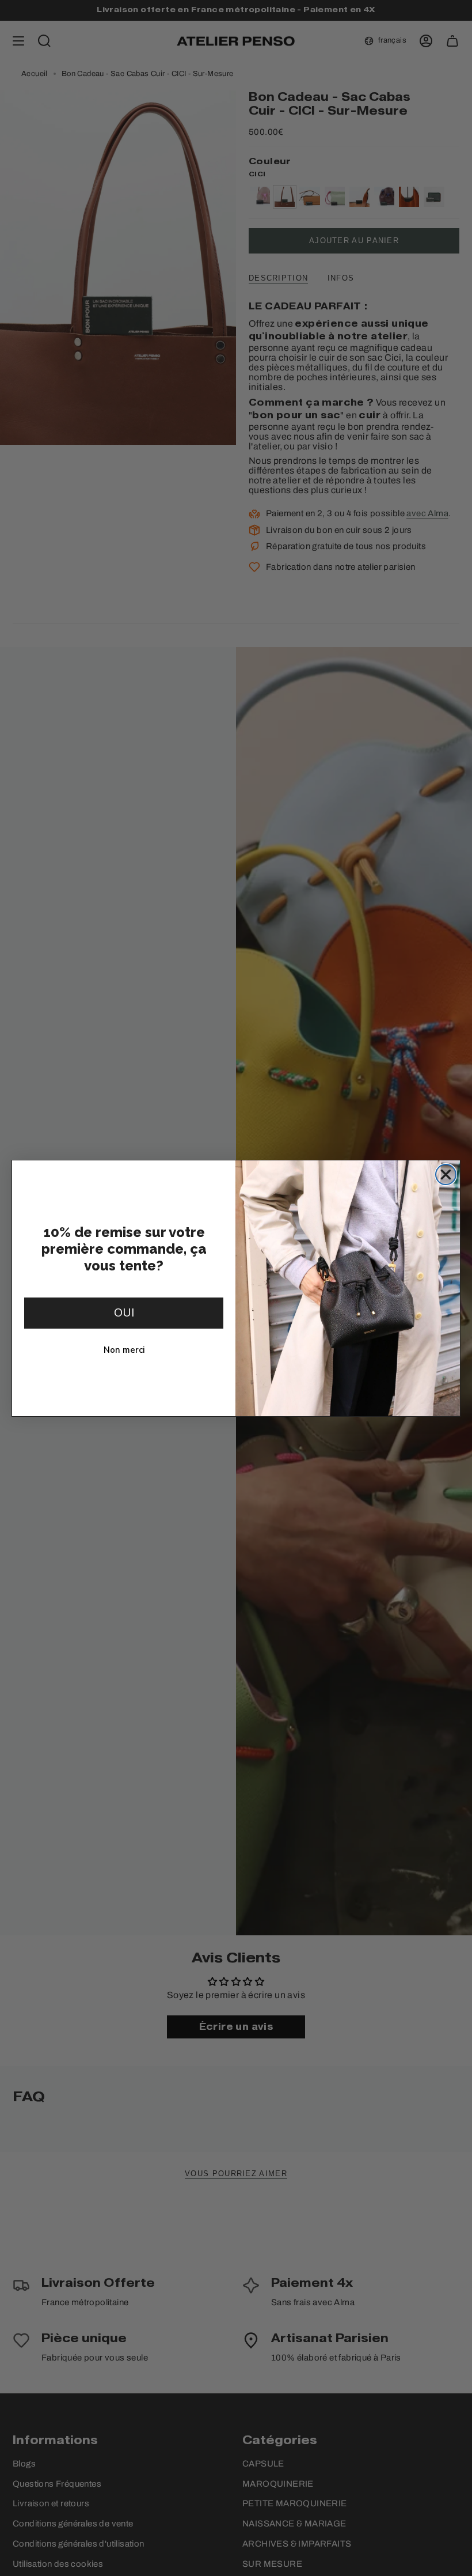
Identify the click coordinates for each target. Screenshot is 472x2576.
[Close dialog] (446, 1174)
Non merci (124, 1349)
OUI (124, 1313)
